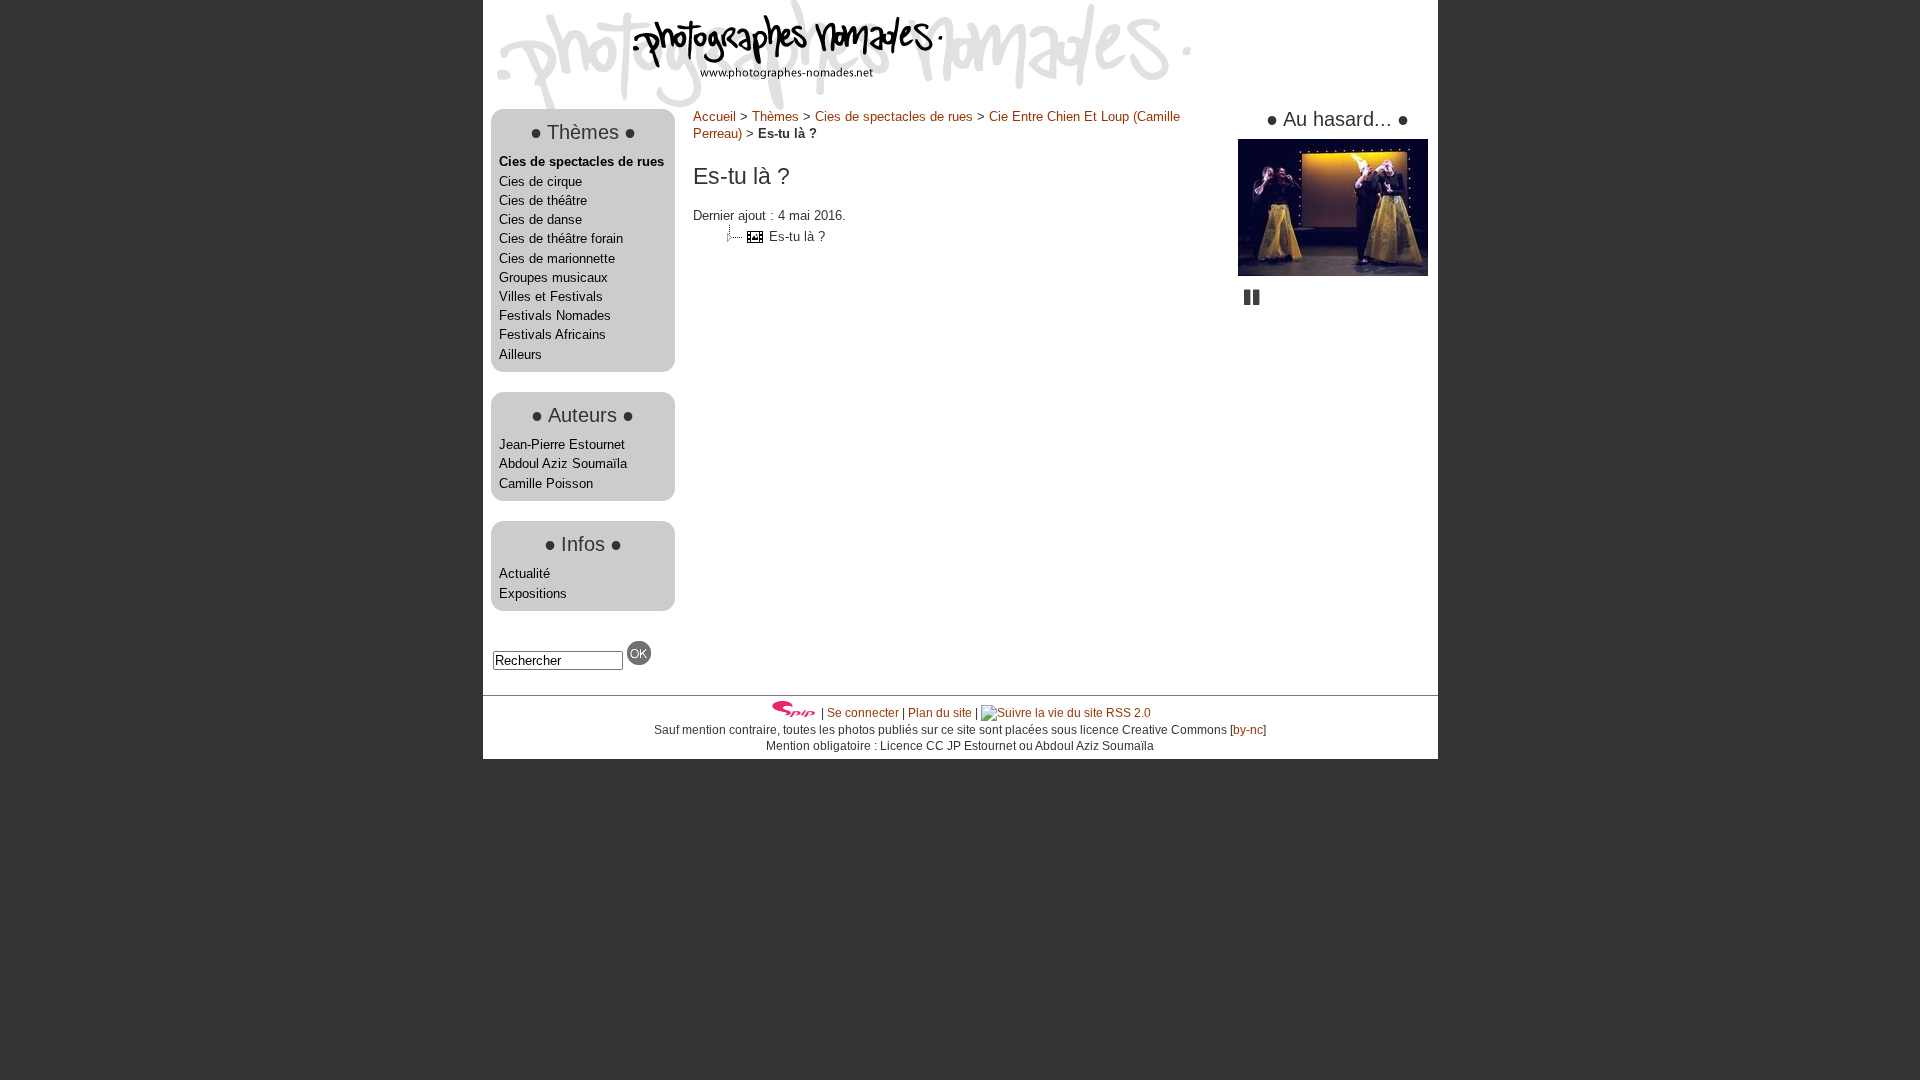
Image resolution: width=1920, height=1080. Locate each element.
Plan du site (940, 713)
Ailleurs (520, 354)
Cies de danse (540, 219)
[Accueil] (713, 74)
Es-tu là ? (797, 236)
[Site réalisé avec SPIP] (794, 713)
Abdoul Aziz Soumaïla (563, 463)
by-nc (1248, 730)
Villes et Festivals (551, 296)
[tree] (958, 237)
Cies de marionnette (557, 258)
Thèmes (775, 116)
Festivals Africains (552, 334)
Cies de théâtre (543, 200)
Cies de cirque (540, 181)
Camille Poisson (546, 483)
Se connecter (863, 713)
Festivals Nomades (555, 315)
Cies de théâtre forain (561, 238)
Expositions (533, 593)
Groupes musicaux (553, 277)
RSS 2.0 (1127, 713)
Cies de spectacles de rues (581, 161)
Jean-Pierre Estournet (562, 444)
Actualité (524, 573)
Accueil (714, 116)
